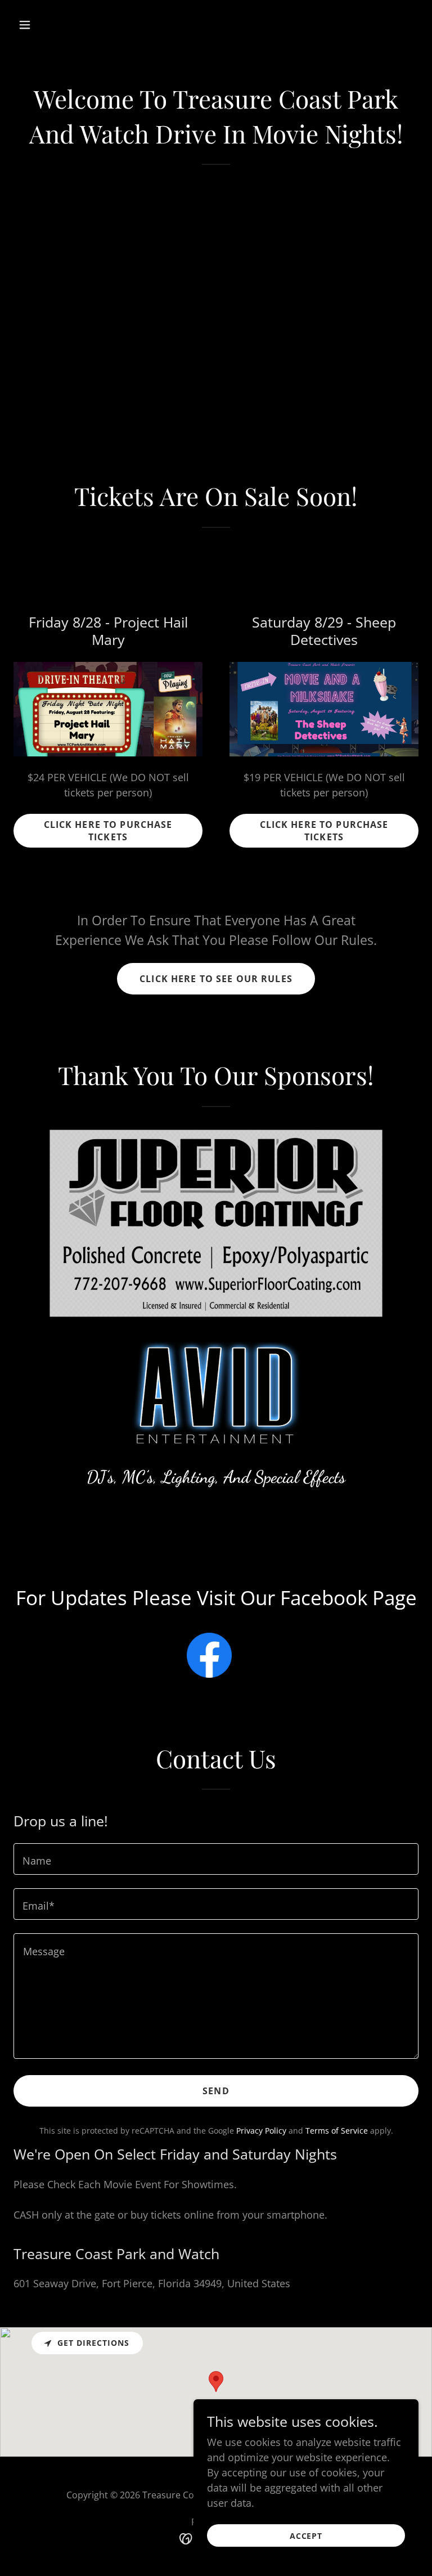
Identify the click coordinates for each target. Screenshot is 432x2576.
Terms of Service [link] (337, 2131)
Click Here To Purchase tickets (108, 831)
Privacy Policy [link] (261, 2131)
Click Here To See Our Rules (216, 979)
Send (216, 2091)
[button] (60, 25)
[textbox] (216, 1859)
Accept (306, 2536)
